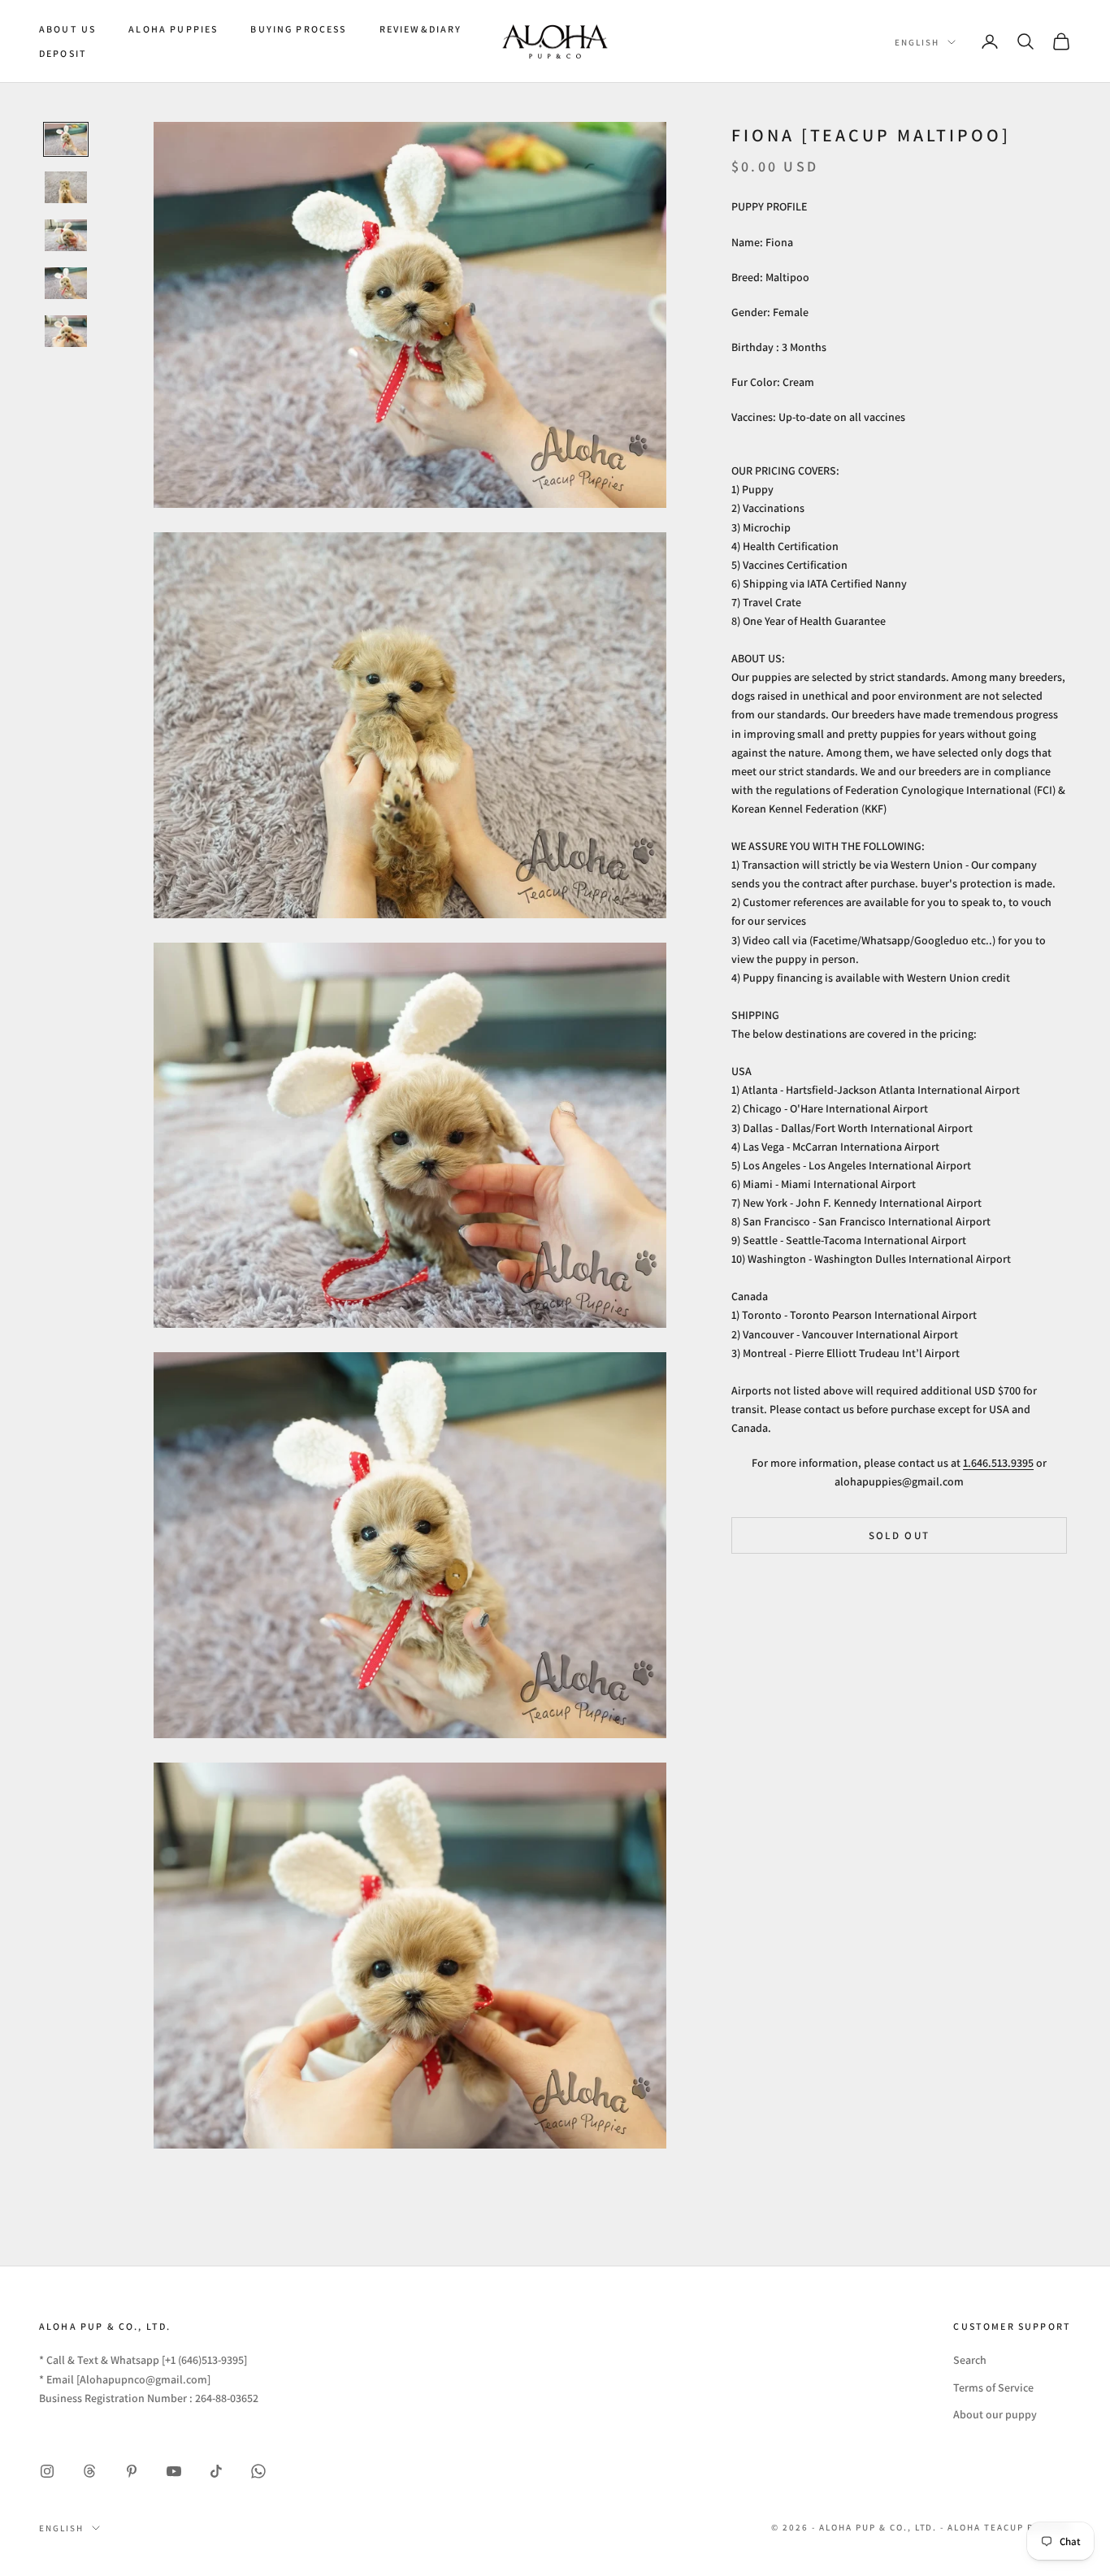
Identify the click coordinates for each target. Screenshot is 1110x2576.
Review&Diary (421, 29)
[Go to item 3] (66, 235)
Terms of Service (993, 2387)
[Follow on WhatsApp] (258, 2471)
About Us (67, 29)
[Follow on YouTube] (174, 2471)
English (917, 42)
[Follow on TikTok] (216, 2471)
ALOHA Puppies (173, 29)
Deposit (63, 53)
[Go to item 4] (66, 283)
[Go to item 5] (66, 331)
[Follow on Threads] (89, 2471)
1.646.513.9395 (998, 1463)
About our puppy (995, 2414)
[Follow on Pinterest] (132, 2471)
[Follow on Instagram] (47, 2471)
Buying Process (298, 29)
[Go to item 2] (66, 187)
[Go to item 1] (66, 139)
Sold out (900, 1535)
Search (970, 2360)
